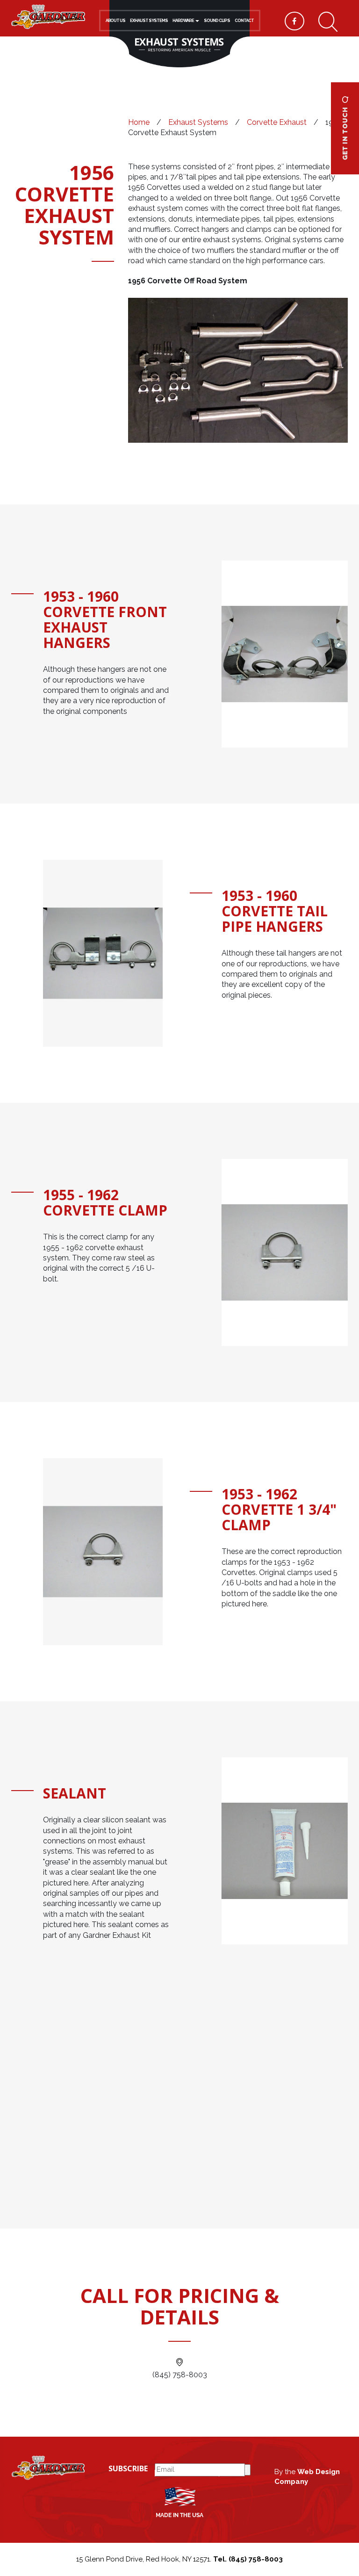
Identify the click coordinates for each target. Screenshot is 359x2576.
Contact (244, 21)
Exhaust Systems (149, 21)
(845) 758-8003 (180, 2375)
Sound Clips (217, 21)
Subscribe (128, 2468)
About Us (115, 21)
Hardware (183, 21)
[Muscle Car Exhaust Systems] (48, 16)
